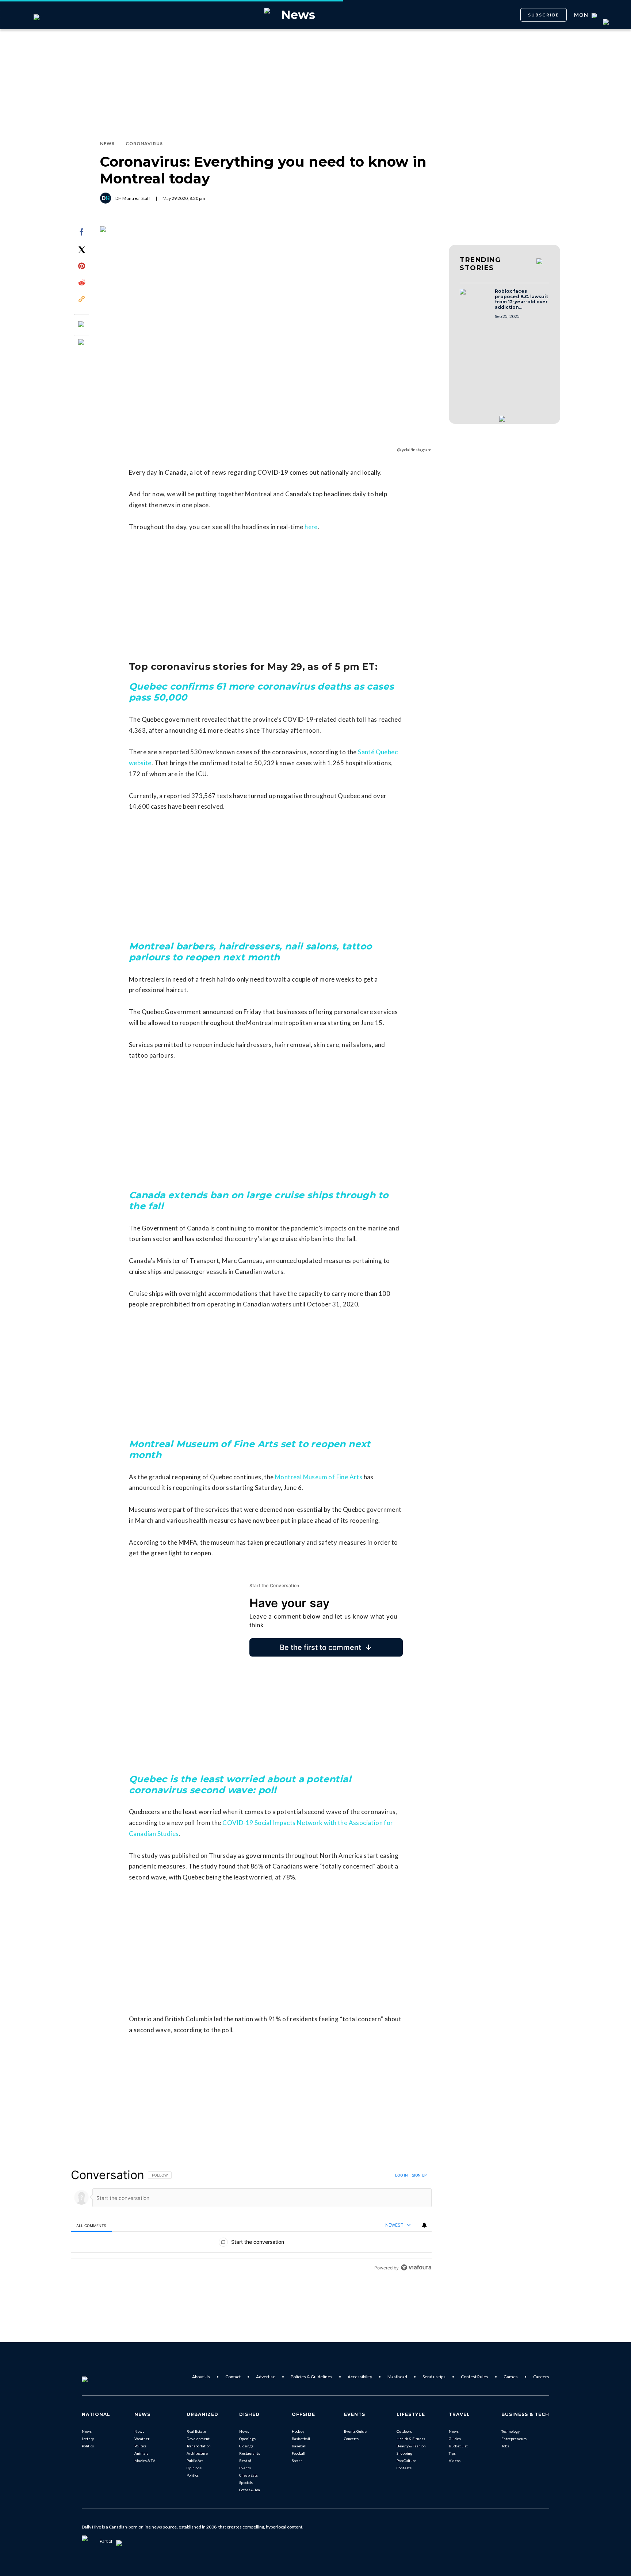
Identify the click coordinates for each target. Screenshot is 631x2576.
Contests (404, 2468)
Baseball (299, 2446)
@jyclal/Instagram (414, 450)
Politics (88, 2446)
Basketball (301, 2439)
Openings (247, 2439)
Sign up (419, 2175)
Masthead (397, 2377)
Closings (246, 2446)
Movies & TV (145, 2461)
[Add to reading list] (82, 343)
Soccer (297, 2461)
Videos (455, 2461)
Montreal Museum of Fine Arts (319, 1477)
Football (299, 2453)
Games (511, 2377)
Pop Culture (406, 2461)
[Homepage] (97, 2377)
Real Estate (196, 2431)
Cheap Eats (248, 2475)
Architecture (197, 2453)
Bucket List (458, 2446)
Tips (452, 2453)
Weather (142, 2439)
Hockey (298, 2431)
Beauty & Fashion (411, 2446)
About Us (201, 2377)
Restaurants (250, 2453)
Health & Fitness (411, 2439)
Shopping (404, 2453)
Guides (455, 2439)
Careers (541, 2377)
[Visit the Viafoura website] (416, 2267)
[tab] (91, 2225)
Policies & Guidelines (311, 2377)
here (311, 527)
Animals (141, 2453)
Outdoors (404, 2431)
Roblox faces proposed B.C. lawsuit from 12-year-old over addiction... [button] (521, 299)
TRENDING (480, 264)
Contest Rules (475, 2377)
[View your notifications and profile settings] (424, 2225)
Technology (510, 2431)
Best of (245, 2461)
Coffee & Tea (250, 2490)
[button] (475, 299)
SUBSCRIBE (544, 15)
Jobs (505, 2446)
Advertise (266, 2377)
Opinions (194, 2468)
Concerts (351, 2439)
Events (245, 2468)
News (87, 2431)
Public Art (195, 2461)
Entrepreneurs (514, 2439)
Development (198, 2439)
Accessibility (360, 2377)
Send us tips (434, 2377)
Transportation (199, 2446)
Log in (401, 2175)
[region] (251, 2221)
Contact (233, 2377)
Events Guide (355, 2431)
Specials (246, 2482)
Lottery (88, 2439)
